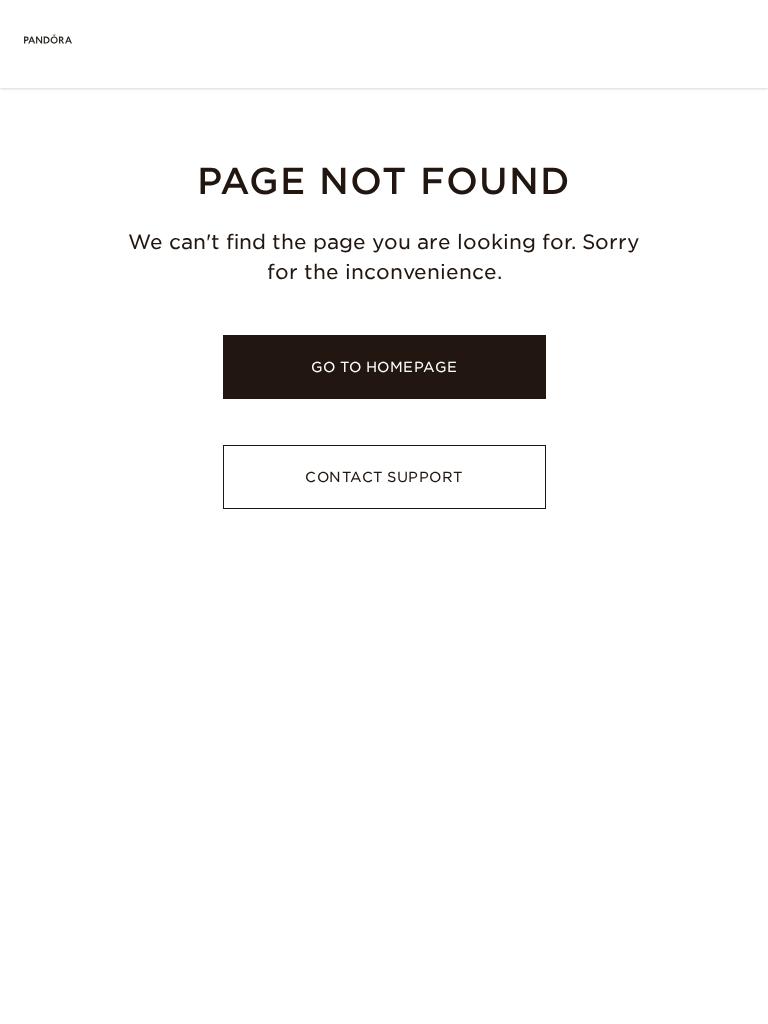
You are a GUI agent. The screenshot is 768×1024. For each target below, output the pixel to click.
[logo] (48, 40)
